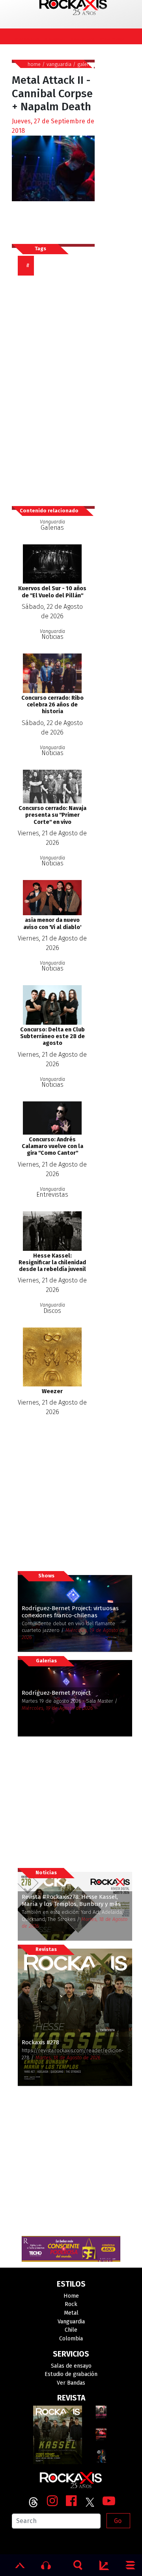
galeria (85, 64)
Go (118, 2521)
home (34, 64)
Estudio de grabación (71, 2374)
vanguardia (59, 64)
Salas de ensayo (71, 2366)
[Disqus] (56, 387)
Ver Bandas (71, 2383)
